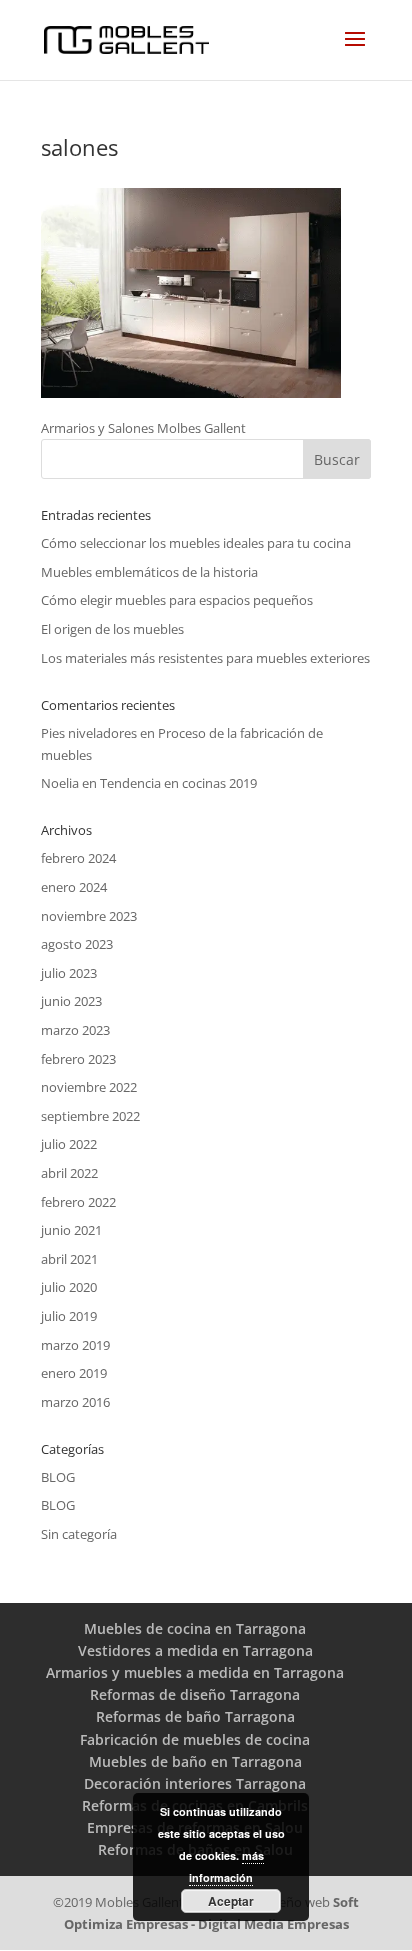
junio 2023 (71, 1001)
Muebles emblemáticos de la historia (149, 572)
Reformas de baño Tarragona (195, 1716)
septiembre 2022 (90, 1116)
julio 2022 (69, 1144)
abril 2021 (69, 1259)
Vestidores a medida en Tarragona (195, 1650)
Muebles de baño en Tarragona (195, 1761)
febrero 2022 (78, 1202)
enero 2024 (74, 887)
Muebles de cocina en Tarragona (195, 1628)
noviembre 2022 (89, 1087)
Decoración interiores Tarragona (195, 1783)
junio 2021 (71, 1230)
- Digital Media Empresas (268, 1924)
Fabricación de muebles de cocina (195, 1739)
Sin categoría (79, 1534)
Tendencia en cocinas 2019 (178, 783)
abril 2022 (69, 1173)
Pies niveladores (89, 733)
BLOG (58, 1477)
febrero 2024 (78, 858)
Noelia (60, 783)
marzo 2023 (75, 1030)
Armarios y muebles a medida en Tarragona (195, 1672)
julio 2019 (69, 1316)
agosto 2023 (77, 944)
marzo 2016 (75, 1402)
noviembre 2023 (89, 916)
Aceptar (231, 1901)
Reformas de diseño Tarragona (195, 1694)
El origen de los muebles (112, 629)
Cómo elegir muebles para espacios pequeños (177, 600)
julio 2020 (69, 1287)
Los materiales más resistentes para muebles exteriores (205, 658)
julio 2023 (69, 973)
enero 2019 (74, 1373)
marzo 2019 (75, 1345)
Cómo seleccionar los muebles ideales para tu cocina (196, 543)
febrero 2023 (78, 1059)
